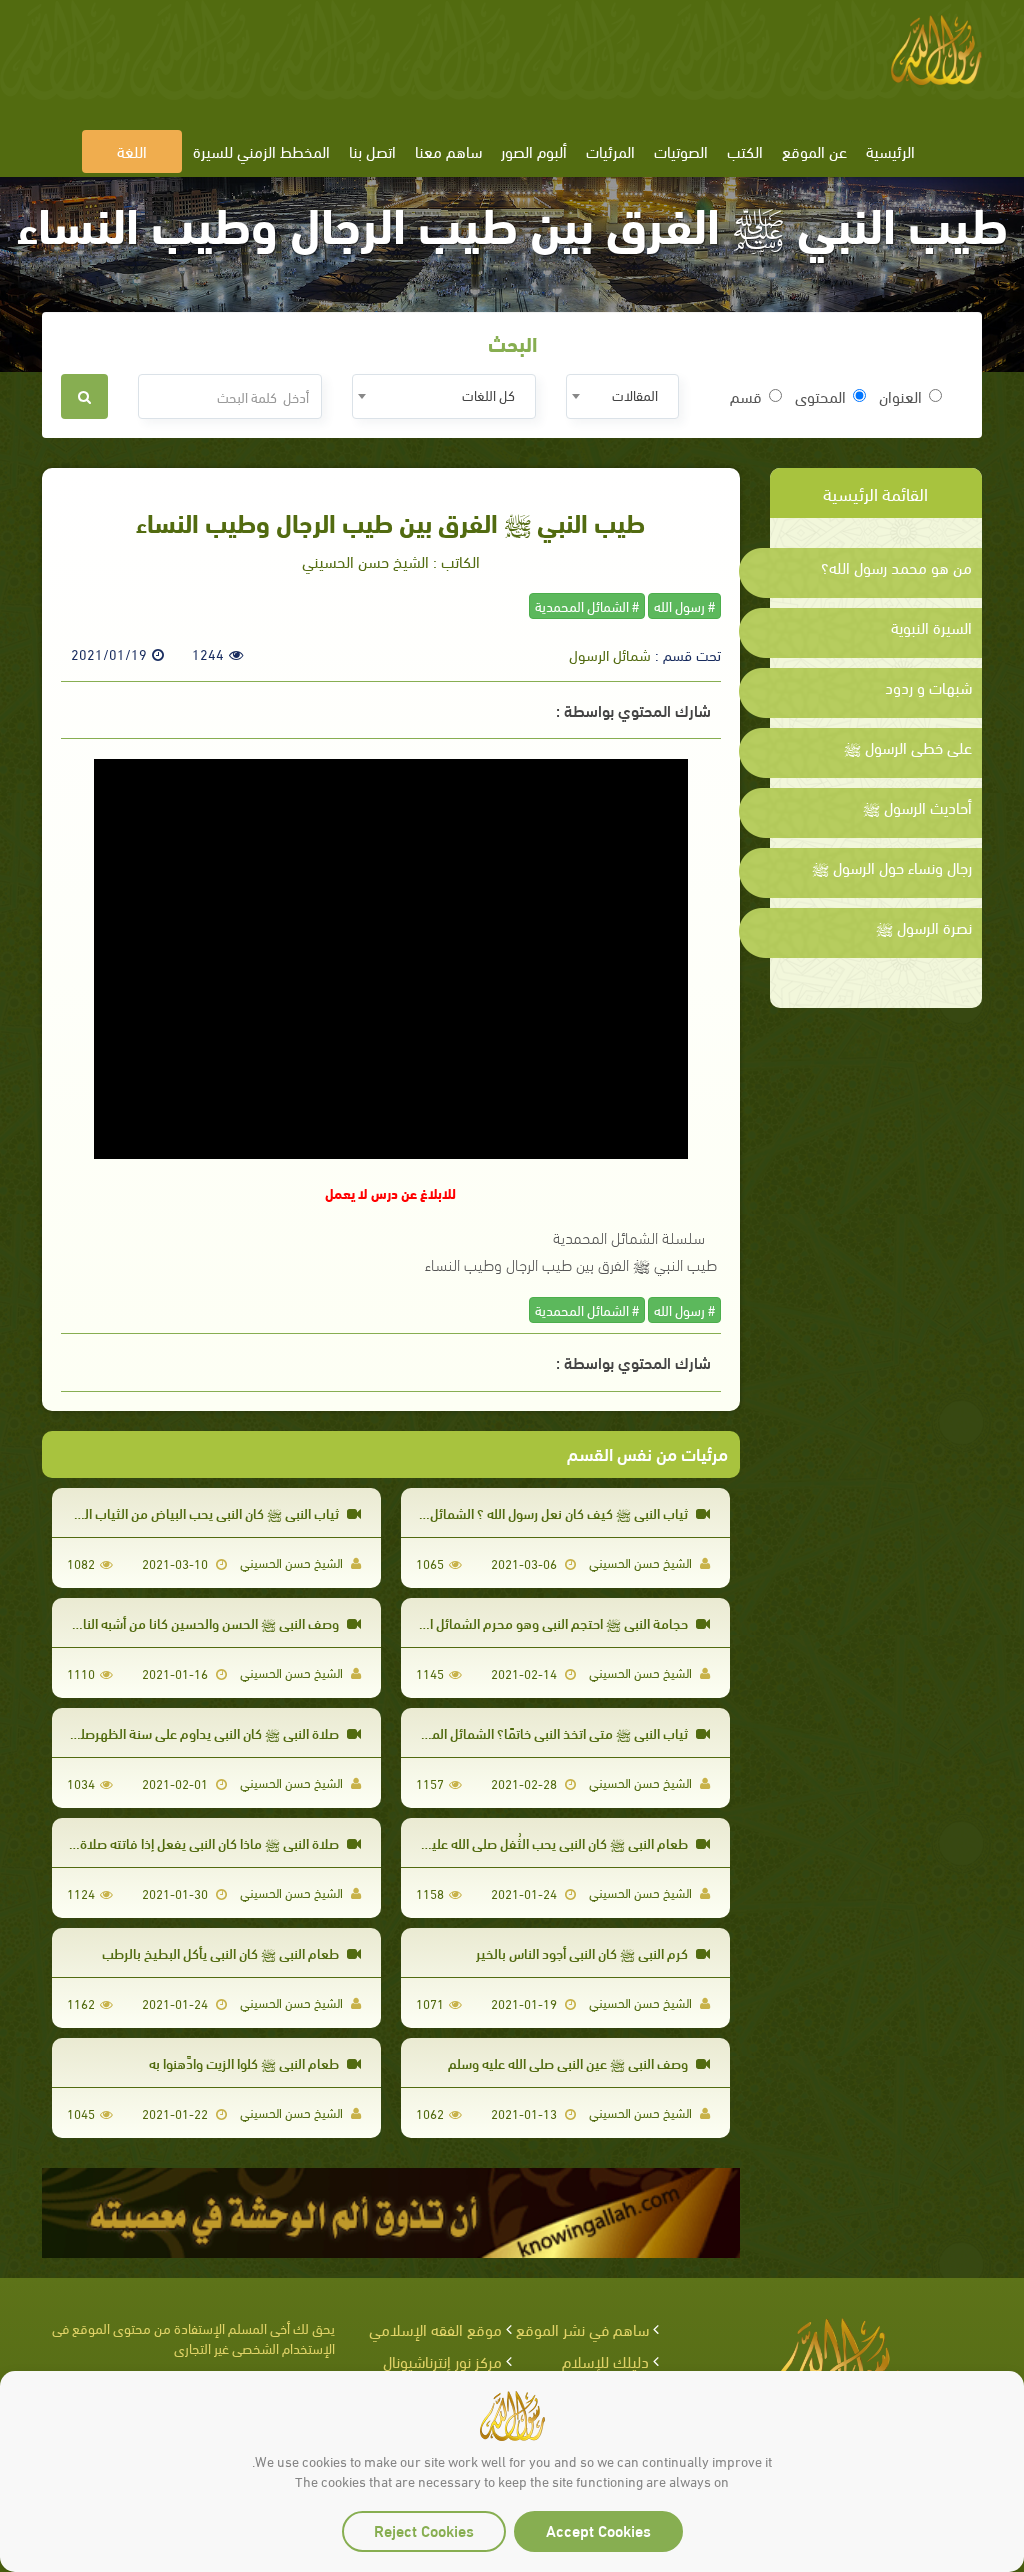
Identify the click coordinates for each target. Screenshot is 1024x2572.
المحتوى (820, 396)
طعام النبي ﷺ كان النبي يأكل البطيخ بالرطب (222, 1952)
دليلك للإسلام (605, 2360)
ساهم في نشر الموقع (582, 2328)
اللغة (132, 150)
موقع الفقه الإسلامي (435, 2328)
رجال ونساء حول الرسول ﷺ (892, 867)
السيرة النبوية (931, 627)
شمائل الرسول (610, 654)
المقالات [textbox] (635, 394)
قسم (746, 396)
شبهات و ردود (928, 687)
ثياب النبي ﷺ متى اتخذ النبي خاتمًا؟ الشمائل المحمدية (543, 1732)
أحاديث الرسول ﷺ (917, 807)
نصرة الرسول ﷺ (924, 927)
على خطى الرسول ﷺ (908, 747)
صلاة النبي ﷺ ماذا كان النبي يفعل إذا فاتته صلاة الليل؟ (193, 1842)
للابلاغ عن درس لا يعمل (390, 1192)
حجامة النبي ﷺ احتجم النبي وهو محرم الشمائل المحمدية (536, 1622)
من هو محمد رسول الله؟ (896, 567)
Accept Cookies (598, 2529)
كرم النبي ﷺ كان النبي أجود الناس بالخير (583, 1952)
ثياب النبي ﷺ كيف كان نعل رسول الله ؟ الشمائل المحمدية (533, 1512)
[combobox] (622, 396)
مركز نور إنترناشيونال (442, 2360)
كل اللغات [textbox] (488, 394)
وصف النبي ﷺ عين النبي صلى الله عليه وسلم (569, 2062)
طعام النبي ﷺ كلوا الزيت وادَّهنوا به (245, 2062)
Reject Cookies (424, 2529)
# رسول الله (684, 605)
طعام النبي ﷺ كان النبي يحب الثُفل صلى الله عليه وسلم (541, 1842)
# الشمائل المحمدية (587, 605)
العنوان (900, 396)
